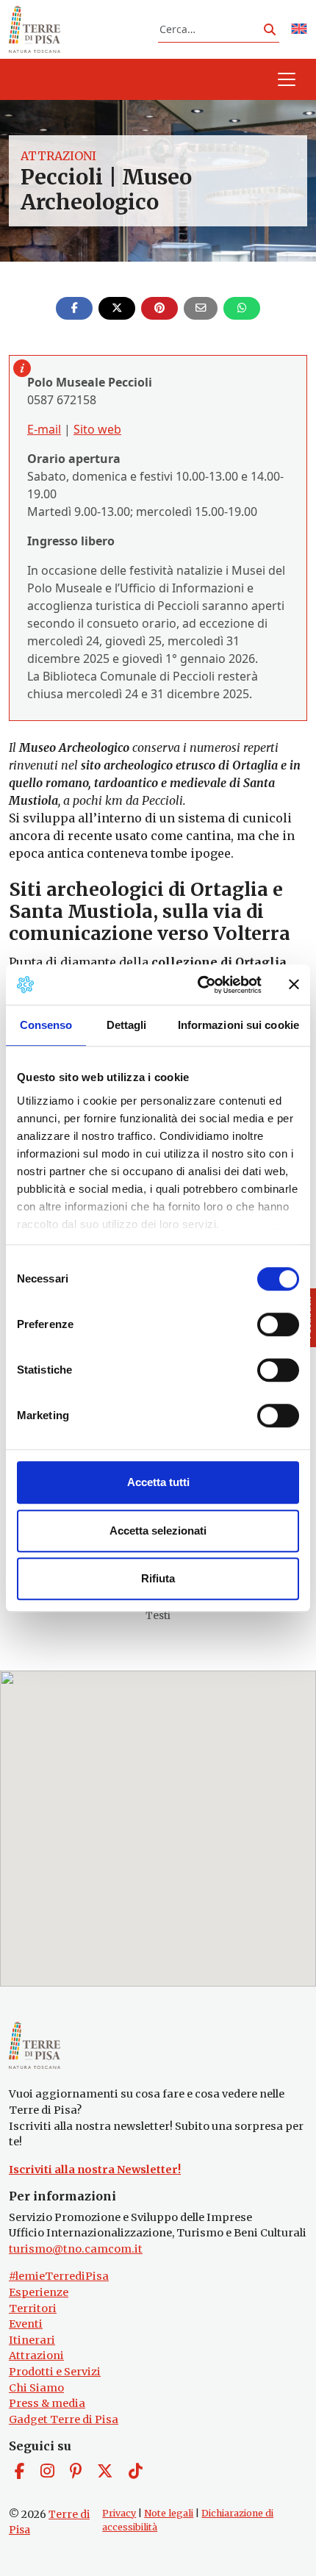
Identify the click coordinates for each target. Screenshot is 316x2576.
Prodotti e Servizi (55, 2372)
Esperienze (39, 2292)
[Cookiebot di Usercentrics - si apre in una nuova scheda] (199, 985)
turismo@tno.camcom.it (76, 2249)
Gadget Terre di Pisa (64, 2419)
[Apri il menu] (287, 79)
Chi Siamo (36, 2388)
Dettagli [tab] (127, 1025)
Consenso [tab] (46, 1025)
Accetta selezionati (158, 1531)
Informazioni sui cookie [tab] (238, 1025)
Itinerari (32, 2340)
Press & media (47, 2403)
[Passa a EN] (299, 30)
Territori (33, 2308)
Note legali (169, 2513)
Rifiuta (158, 1578)
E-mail (44, 429)
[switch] (278, 1324)
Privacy (119, 2513)
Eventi (26, 2324)
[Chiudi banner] (294, 985)
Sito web (97, 429)
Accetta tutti (158, 1482)
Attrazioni (58, 156)
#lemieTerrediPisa (59, 2276)
